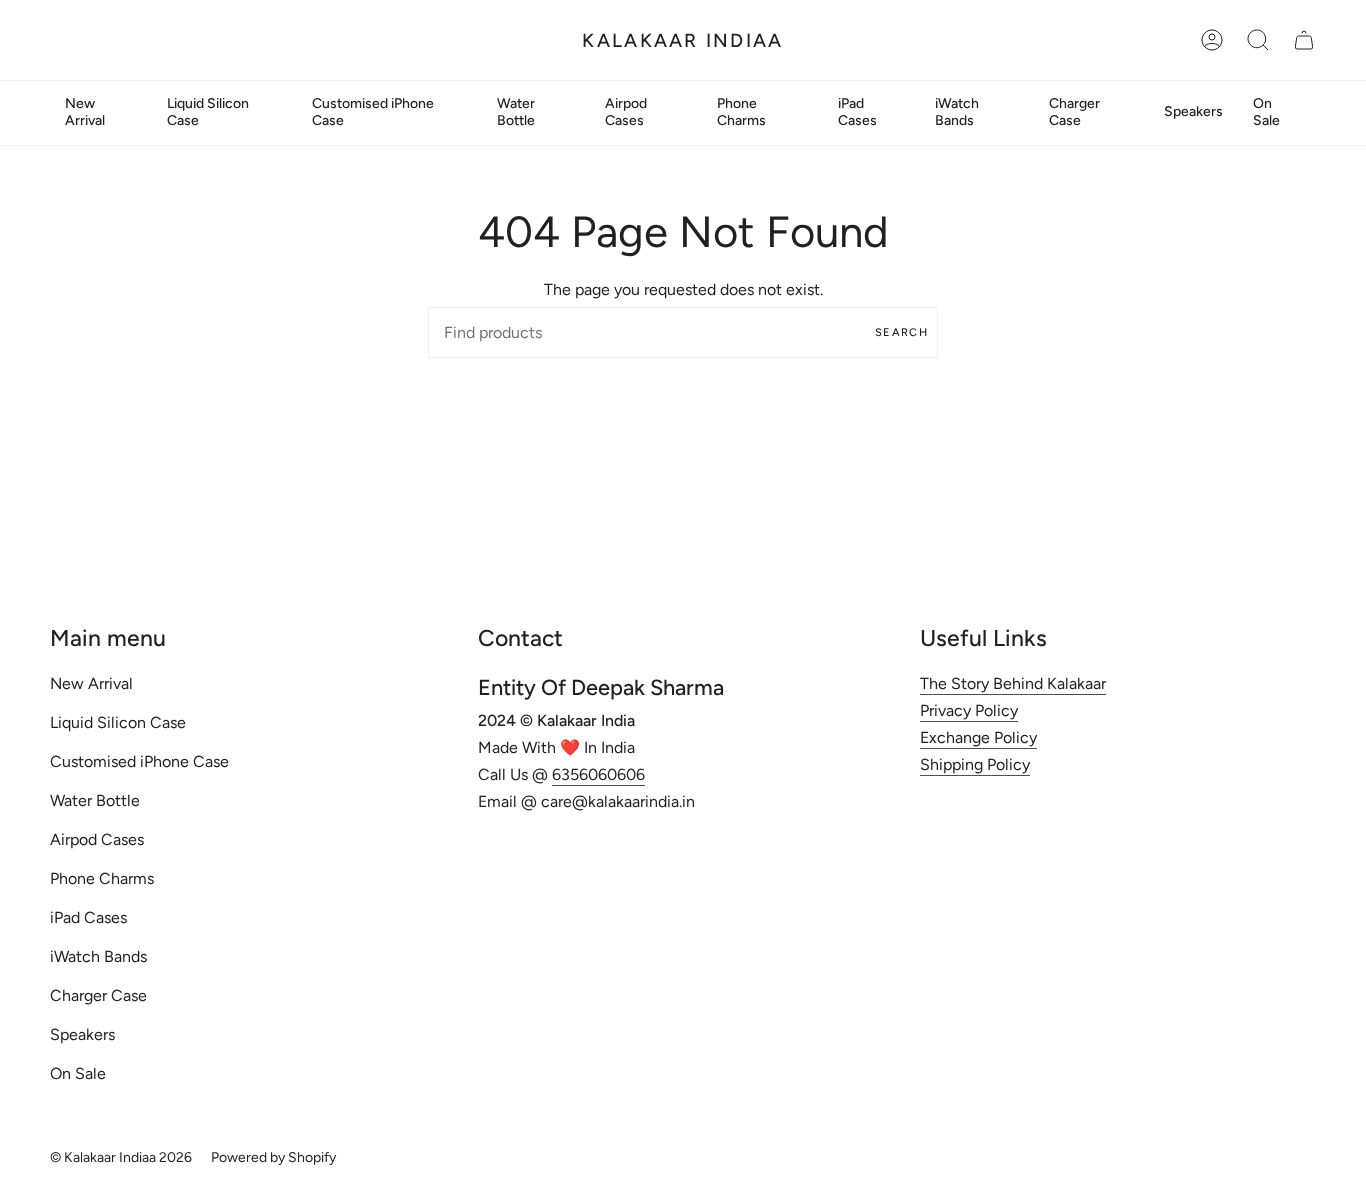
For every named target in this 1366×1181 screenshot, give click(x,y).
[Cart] (1304, 40)
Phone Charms (102, 878)
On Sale (78, 1073)
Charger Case (98, 995)
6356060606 (598, 774)
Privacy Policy (969, 710)
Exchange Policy (978, 737)
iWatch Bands (98, 956)
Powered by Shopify (273, 1157)
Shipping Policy (975, 764)
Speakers (82, 1034)
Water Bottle (95, 800)
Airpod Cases (97, 839)
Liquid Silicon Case (118, 722)
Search (901, 332)
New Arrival (91, 683)
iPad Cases (88, 917)
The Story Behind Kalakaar (1013, 683)
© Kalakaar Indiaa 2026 (121, 1157)
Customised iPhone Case (139, 761)
